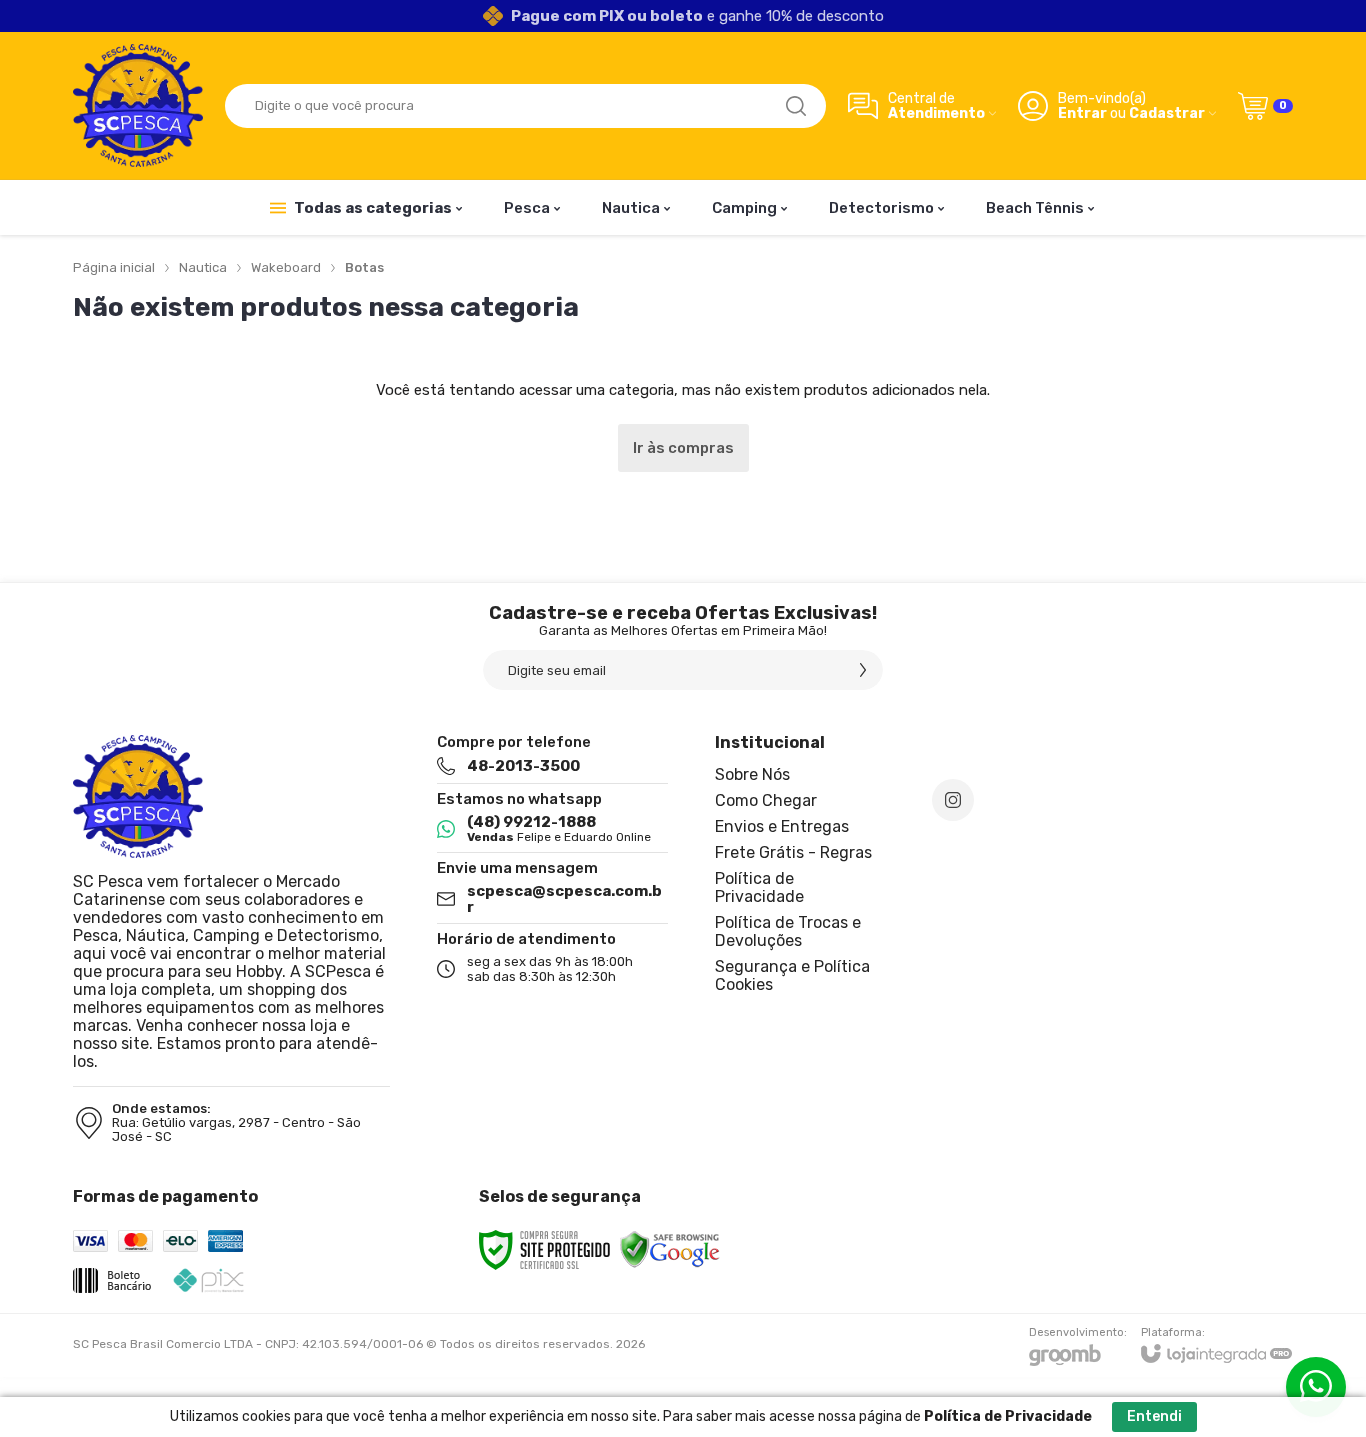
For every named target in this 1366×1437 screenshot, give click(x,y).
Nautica (203, 267)
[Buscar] (796, 106)
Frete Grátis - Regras (793, 852)
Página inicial (114, 267)
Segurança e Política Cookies (792, 975)
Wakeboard (286, 267)
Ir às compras (683, 448)
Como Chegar (766, 800)
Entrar (1082, 113)
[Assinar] (863, 670)
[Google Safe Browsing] (670, 1249)
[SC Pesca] (138, 105)
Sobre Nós (752, 774)
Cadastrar (1167, 113)
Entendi (1154, 1416)
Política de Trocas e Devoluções (788, 931)
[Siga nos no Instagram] (953, 800)
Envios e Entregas (782, 826)
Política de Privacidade (759, 887)
